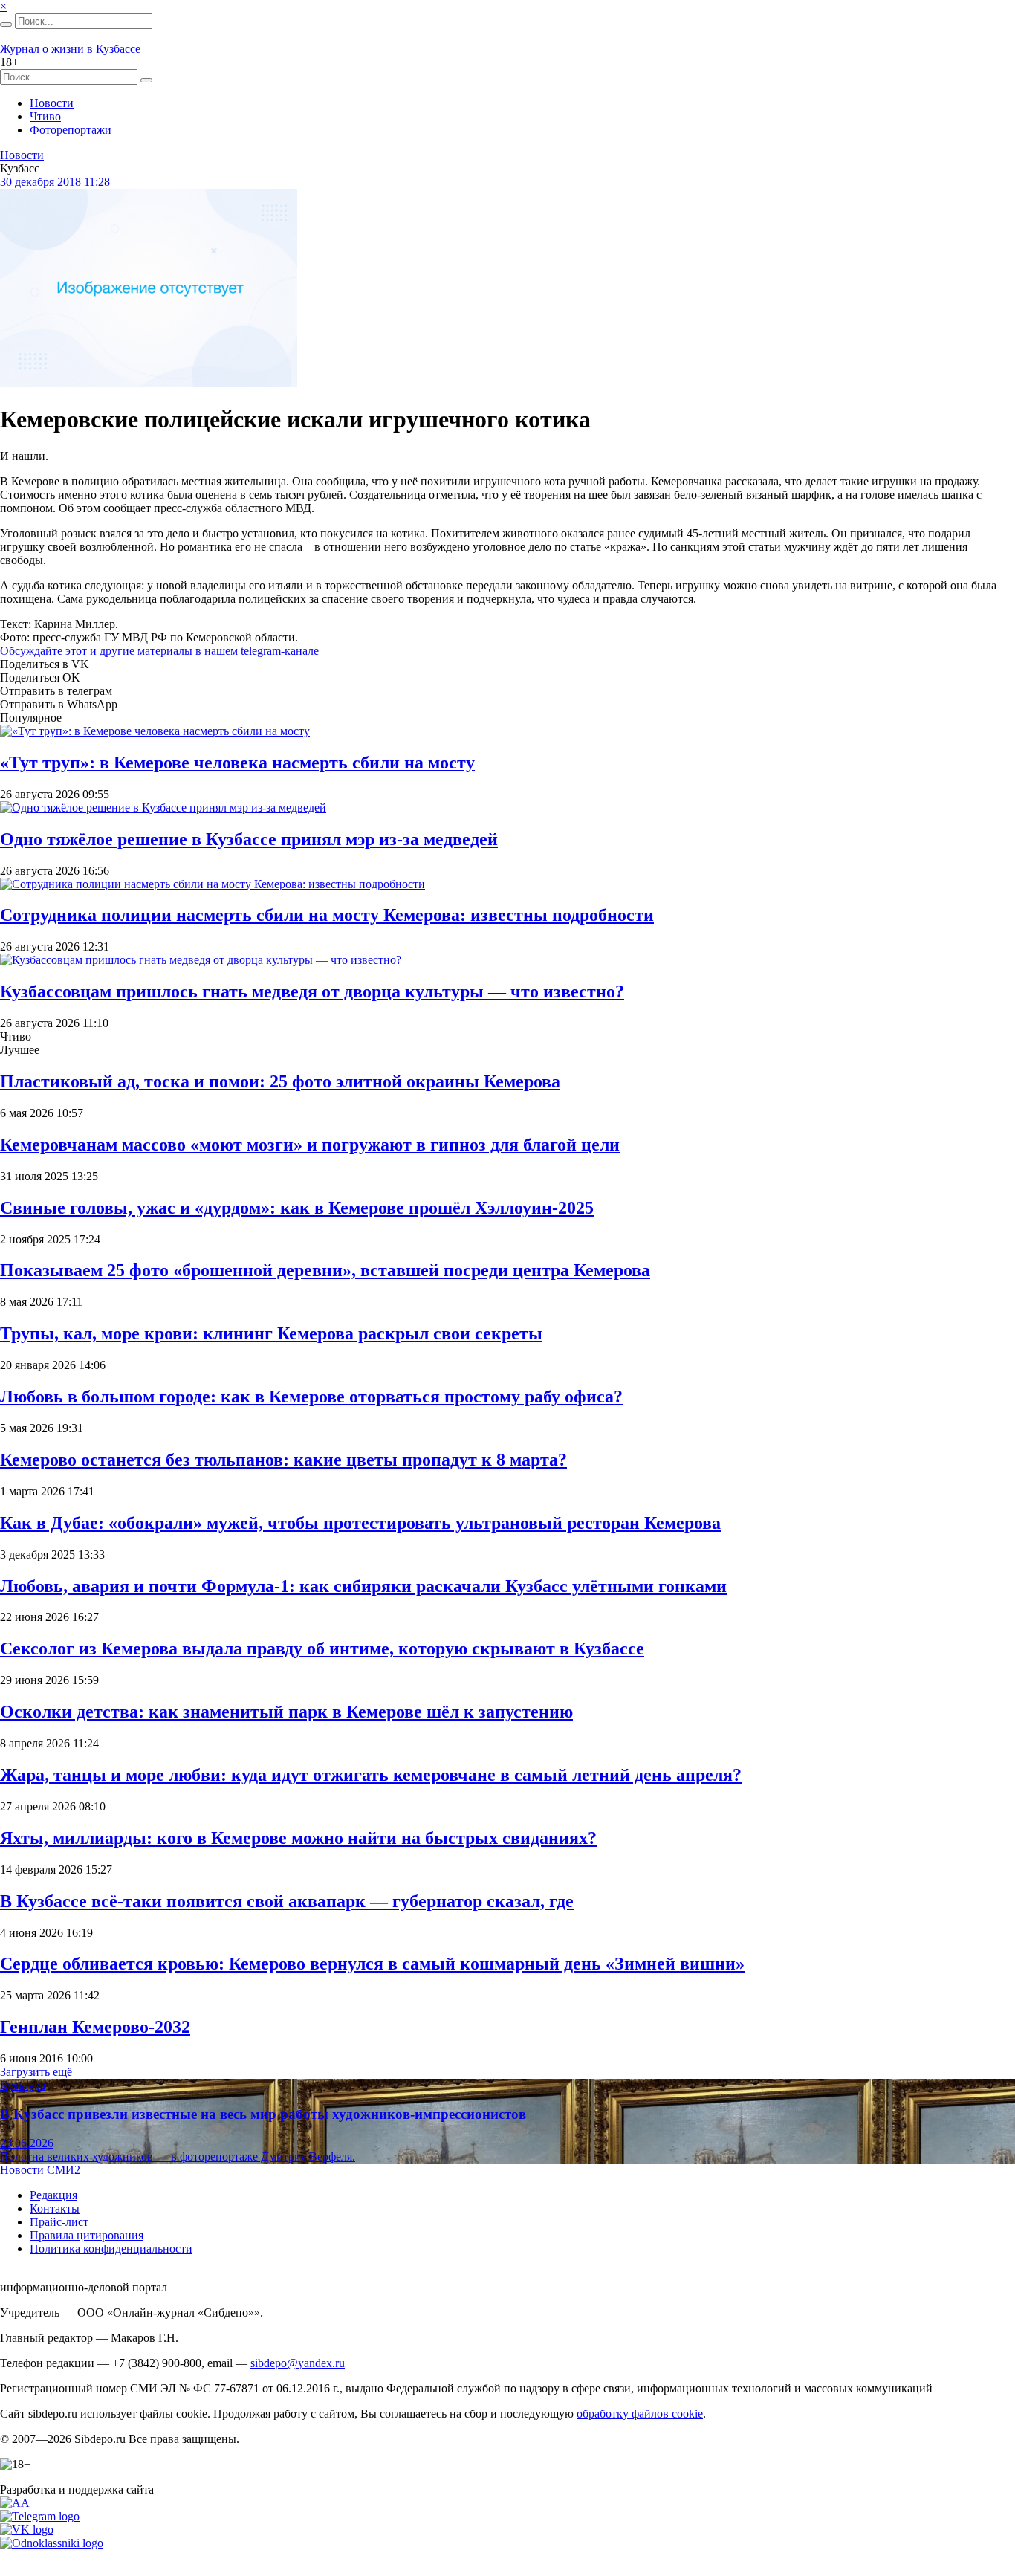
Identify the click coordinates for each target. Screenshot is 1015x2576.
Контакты (55, 2208)
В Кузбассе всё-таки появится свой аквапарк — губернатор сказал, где (287, 1901)
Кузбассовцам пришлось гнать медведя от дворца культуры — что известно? (312, 991)
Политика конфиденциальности (111, 2249)
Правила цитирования (87, 2235)
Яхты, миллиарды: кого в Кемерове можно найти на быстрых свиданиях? (298, 1838)
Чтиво (45, 116)
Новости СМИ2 (40, 2170)
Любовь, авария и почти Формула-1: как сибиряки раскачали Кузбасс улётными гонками (363, 1586)
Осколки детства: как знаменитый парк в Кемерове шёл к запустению (286, 1712)
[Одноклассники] (52, 2543)
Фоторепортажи (71, 130)
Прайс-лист (59, 2222)
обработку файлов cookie (640, 2414)
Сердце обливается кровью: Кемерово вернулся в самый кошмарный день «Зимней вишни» (372, 1964)
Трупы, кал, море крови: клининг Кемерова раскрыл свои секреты (271, 1333)
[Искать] (6, 25)
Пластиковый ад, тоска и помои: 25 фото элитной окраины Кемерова (280, 1081)
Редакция (53, 2195)
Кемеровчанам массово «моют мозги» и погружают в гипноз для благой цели (310, 1145)
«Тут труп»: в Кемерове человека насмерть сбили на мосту (237, 763)
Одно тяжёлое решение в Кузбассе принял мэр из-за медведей (249, 839)
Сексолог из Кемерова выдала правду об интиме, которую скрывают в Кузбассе (322, 1648)
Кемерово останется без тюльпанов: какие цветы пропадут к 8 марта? (283, 1460)
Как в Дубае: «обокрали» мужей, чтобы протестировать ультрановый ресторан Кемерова (360, 1523)
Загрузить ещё (36, 2072)
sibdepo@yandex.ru (298, 2363)
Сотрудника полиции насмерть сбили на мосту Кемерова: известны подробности (327, 915)
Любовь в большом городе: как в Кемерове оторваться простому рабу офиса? (311, 1397)
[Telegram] (40, 2516)
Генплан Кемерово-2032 (95, 2027)
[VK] (27, 2530)
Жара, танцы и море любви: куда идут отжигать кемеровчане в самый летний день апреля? (371, 1775)
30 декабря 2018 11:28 (55, 182)
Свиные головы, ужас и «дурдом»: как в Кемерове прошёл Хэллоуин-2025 (297, 1208)
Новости (52, 103)
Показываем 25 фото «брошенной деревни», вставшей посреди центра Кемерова (325, 1270)
